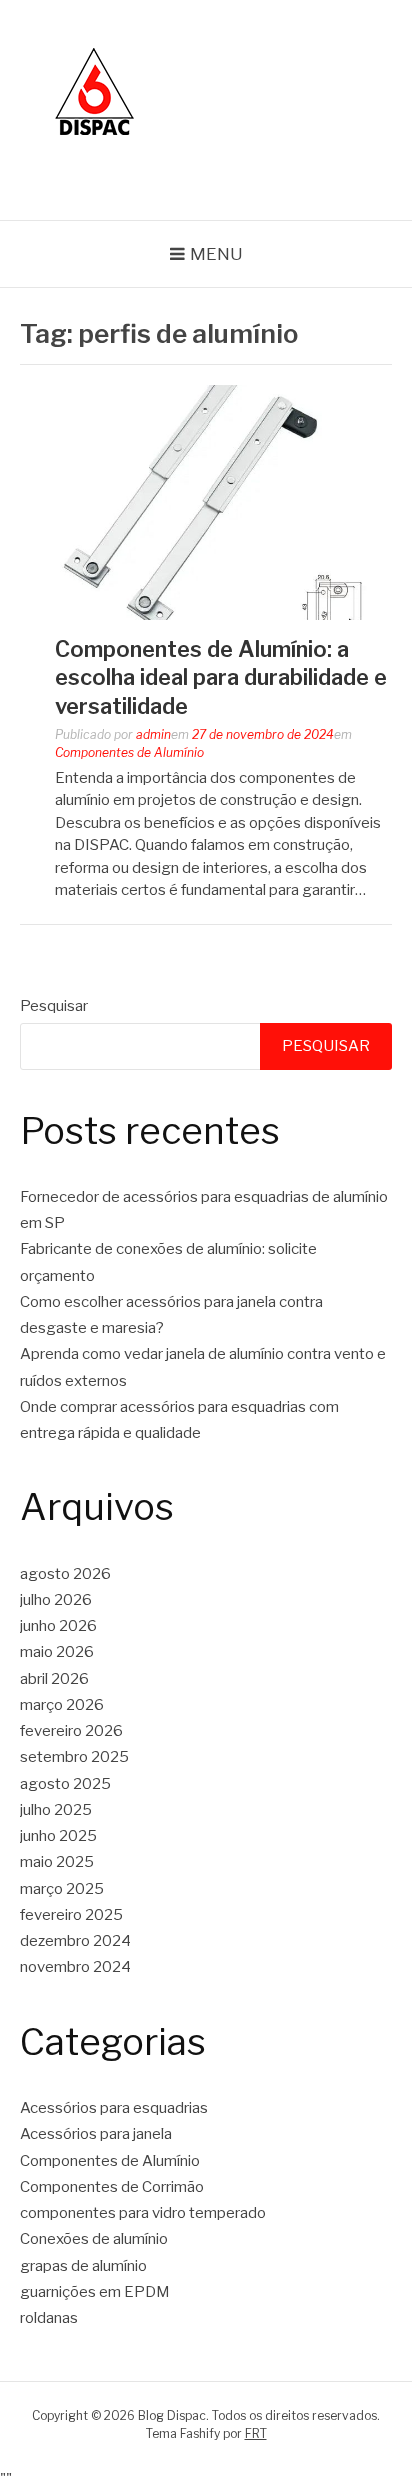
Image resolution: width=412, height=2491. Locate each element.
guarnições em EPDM (95, 2292)
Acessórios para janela (96, 2134)
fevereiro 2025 (71, 1915)
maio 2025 (57, 1862)
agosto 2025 (65, 1784)
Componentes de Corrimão (112, 2187)
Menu (216, 254)
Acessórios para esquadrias (114, 2108)
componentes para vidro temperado (143, 2213)
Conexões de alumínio (94, 2239)
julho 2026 (56, 1600)
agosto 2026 (65, 1574)
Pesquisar (54, 1006)
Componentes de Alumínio (129, 752)
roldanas (49, 2318)
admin (153, 734)
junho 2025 (58, 1836)
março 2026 (62, 1705)
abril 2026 (54, 1679)
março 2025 (62, 1889)
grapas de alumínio (83, 2266)
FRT (256, 2433)
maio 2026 (57, 1652)
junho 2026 (58, 1626)
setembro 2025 (74, 1757)
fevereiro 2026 (71, 1731)
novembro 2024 (75, 1967)
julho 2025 (56, 1810)
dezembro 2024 (75, 1941)
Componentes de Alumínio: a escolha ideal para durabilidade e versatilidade (221, 677)
